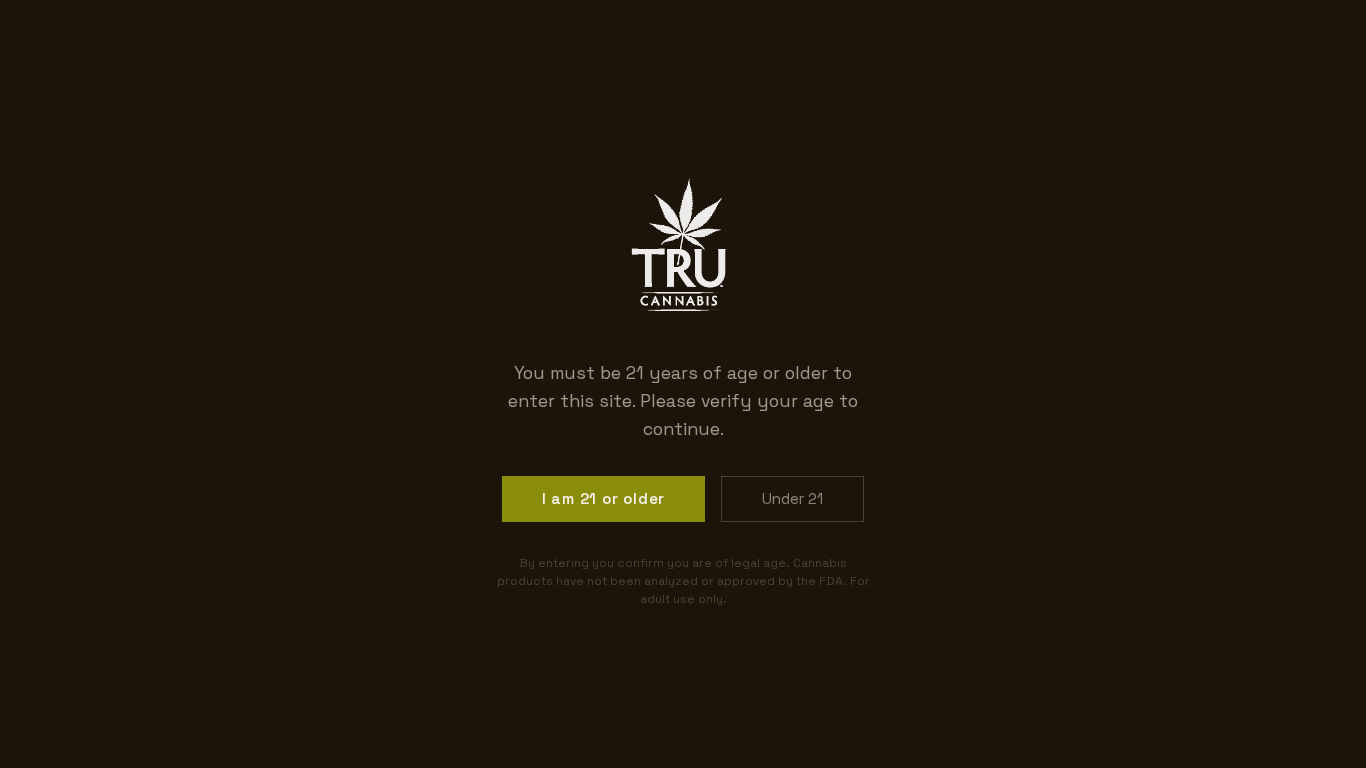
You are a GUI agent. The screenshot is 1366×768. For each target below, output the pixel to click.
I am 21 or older (603, 498)
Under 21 (792, 498)
